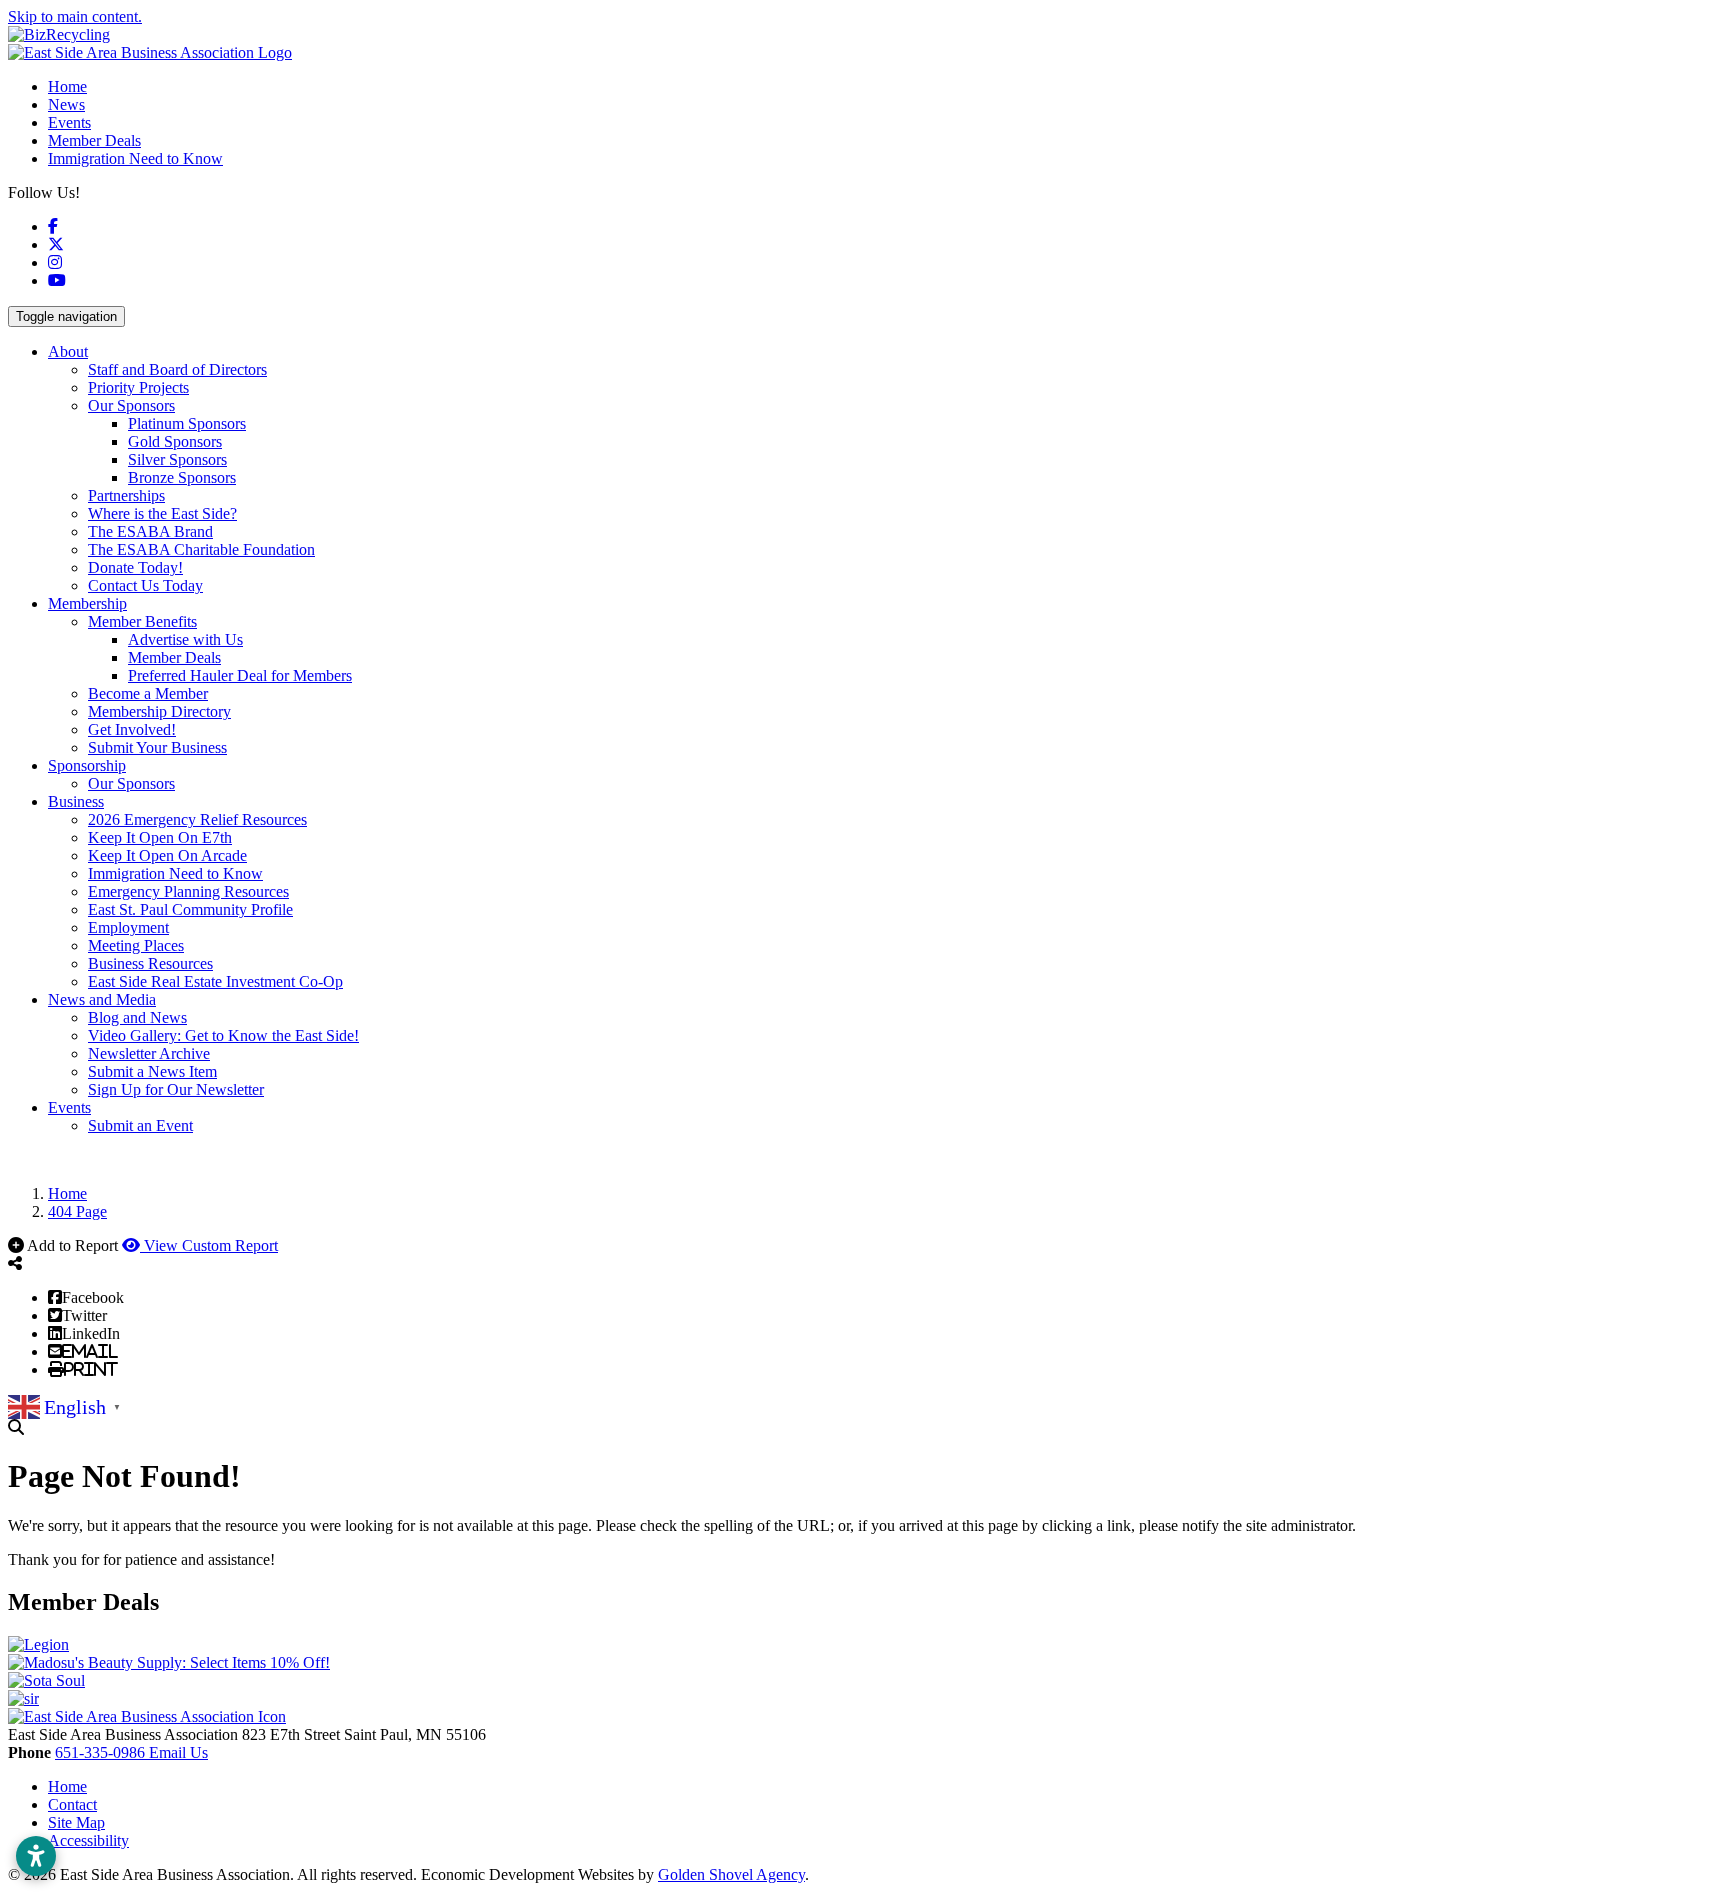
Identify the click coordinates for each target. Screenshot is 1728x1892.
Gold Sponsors (175, 441)
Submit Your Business (157, 747)
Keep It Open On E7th (160, 837)
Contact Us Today (145, 585)
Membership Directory (159, 711)
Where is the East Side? (162, 513)
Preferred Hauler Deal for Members (240, 675)
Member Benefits (142, 621)
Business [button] (76, 801)
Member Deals (94, 140)
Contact (72, 1804)
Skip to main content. (75, 16)
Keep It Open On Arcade (167, 855)
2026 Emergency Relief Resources (197, 819)
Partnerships (126, 495)
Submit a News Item (152, 1071)
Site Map (76, 1822)
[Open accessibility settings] (36, 1856)
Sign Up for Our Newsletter (176, 1089)
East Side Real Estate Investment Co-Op (215, 981)
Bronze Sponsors (182, 477)
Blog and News (137, 1017)
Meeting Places (136, 945)
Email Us (178, 1752)
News (66, 104)
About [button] (68, 351)
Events (69, 122)
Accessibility (88, 1840)
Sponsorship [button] (87, 765)
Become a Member (148, 693)
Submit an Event (140, 1125)
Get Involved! (132, 729)
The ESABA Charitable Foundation (201, 549)
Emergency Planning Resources (188, 891)
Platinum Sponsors (187, 423)
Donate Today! (135, 567)
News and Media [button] (102, 999)
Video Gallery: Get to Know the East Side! (223, 1035)
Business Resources (150, 963)
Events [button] (69, 1107)
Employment (128, 927)
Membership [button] (87, 603)
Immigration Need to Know (135, 158)
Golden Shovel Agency (731, 1874)
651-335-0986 (102, 1752)
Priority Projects (138, 387)
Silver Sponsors (177, 459)
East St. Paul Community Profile (190, 909)
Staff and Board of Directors (177, 369)
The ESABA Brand (150, 531)
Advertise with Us (185, 639)
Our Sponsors (131, 405)
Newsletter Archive (149, 1053)
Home (67, 86)
